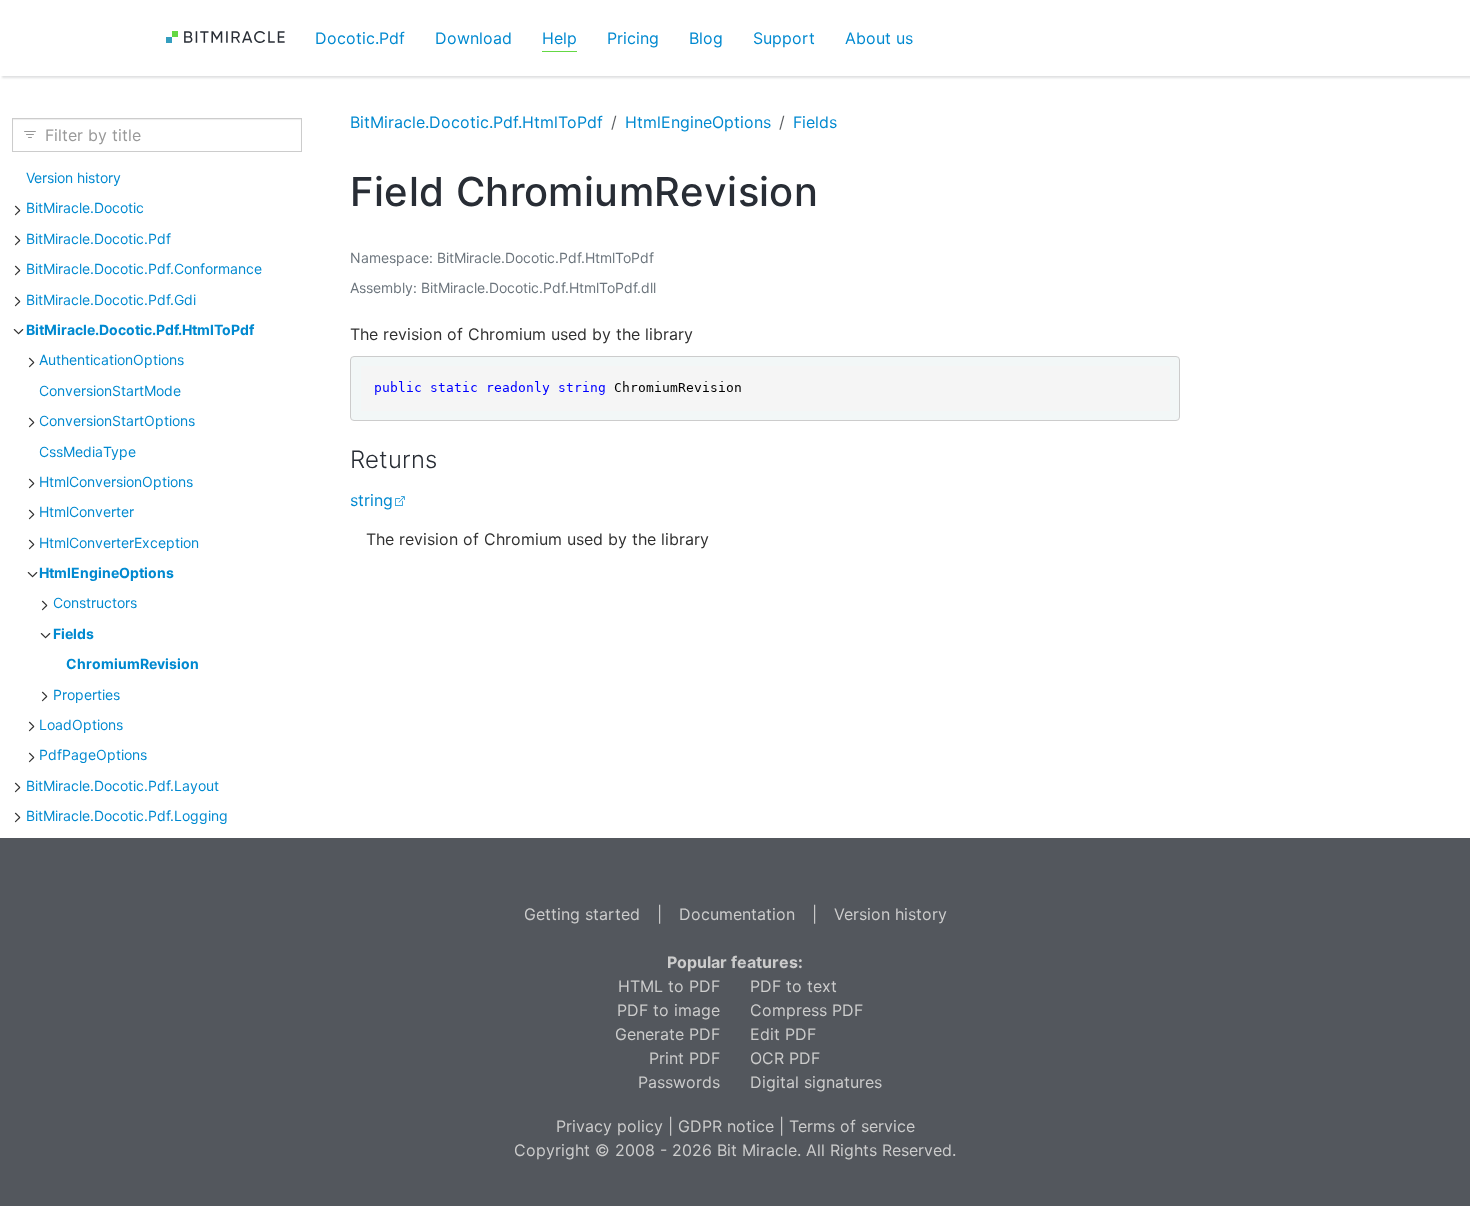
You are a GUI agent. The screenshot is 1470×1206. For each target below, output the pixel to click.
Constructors (95, 602)
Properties (86, 694)
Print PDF (684, 1058)
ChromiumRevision (132, 663)
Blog (706, 38)
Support (784, 38)
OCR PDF (785, 1058)
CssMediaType (87, 451)
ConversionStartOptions (117, 420)
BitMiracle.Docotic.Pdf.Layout (122, 785)
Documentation (737, 914)
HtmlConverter (86, 511)
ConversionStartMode (110, 390)
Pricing (633, 38)
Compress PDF (806, 1010)
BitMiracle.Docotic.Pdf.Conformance (144, 268)
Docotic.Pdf (360, 38)
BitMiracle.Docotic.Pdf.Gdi (111, 299)
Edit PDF (783, 1034)
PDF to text (793, 986)
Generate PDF (667, 1034)
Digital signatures (816, 1082)
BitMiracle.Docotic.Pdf (98, 238)
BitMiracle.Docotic (85, 207)
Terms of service (852, 1126)
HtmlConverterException (119, 542)
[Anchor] (454, 459)
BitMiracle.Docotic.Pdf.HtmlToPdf (140, 329)
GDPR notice (726, 1126)
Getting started (582, 914)
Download (473, 38)
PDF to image (668, 1010)
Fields (73, 633)
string (371, 500)
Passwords (679, 1082)
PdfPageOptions (93, 754)
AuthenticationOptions (111, 359)
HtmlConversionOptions (116, 481)
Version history (73, 177)
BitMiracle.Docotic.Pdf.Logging (127, 815)
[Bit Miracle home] (232, 37)
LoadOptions (81, 724)
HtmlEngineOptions (106, 572)
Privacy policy (609, 1126)
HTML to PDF (669, 986)
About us (879, 38)
